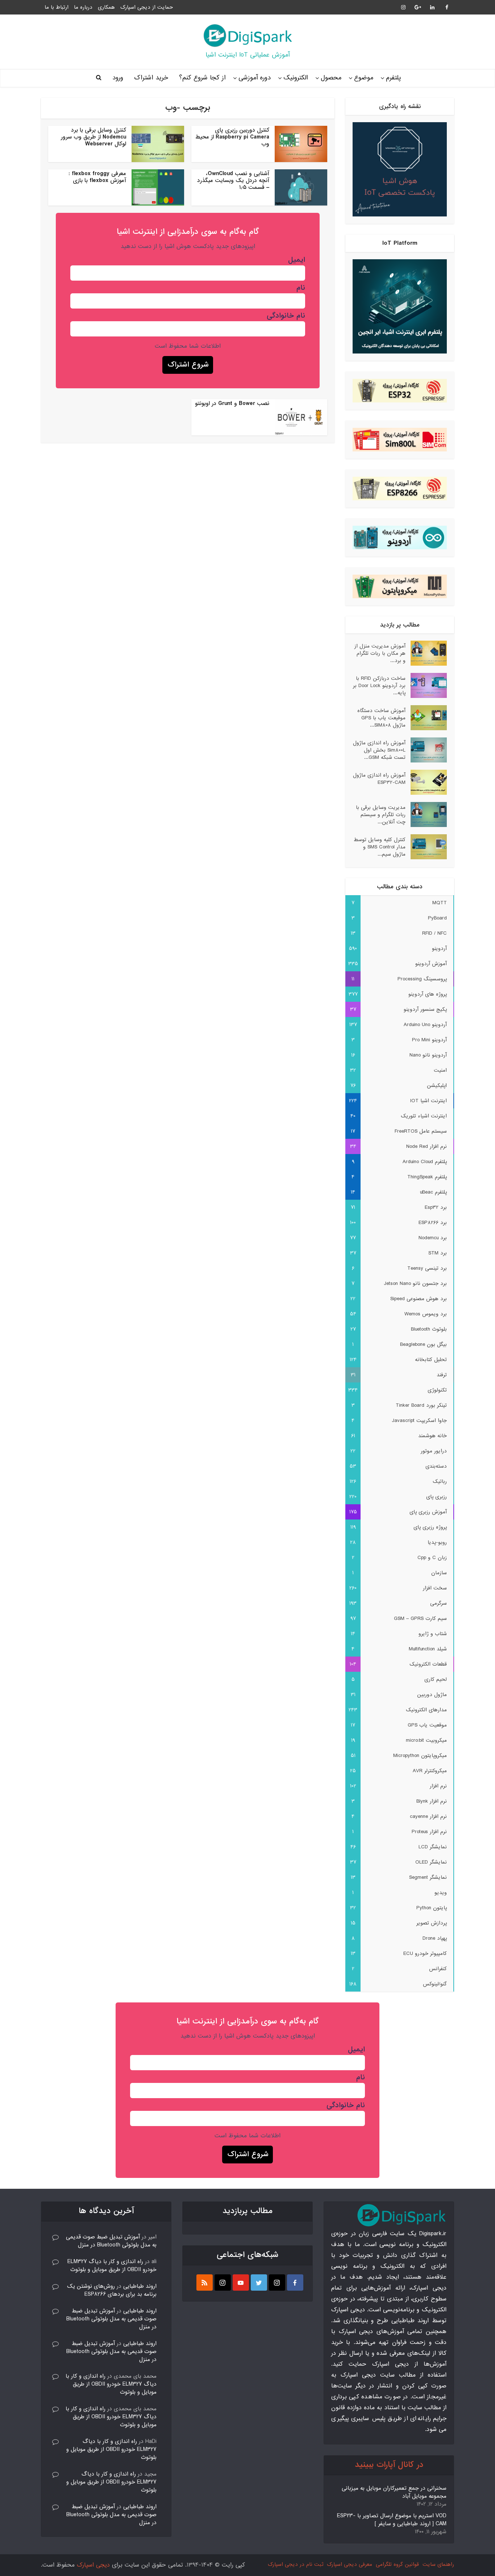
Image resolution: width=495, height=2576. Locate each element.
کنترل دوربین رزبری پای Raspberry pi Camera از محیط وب (232, 137)
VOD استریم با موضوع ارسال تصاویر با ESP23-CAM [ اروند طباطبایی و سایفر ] (392, 2520)
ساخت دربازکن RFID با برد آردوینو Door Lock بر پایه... (379, 685)
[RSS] (205, 2283)
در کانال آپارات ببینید (389, 2465)
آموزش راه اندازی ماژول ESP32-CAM (379, 779)
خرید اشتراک (151, 78)
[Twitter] (259, 2283)
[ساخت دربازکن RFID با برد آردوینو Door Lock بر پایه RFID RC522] (426, 685)
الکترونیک (296, 78)
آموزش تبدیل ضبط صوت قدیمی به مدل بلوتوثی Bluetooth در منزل (111, 2241)
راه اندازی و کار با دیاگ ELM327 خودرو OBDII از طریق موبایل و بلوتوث (112, 2266)
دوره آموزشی (255, 78)
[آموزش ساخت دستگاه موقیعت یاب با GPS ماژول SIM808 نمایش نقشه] (426, 718)
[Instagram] (277, 2283)
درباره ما (83, 7)
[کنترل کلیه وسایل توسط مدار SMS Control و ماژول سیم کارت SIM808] (426, 847)
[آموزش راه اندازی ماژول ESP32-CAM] (426, 782)
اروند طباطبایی (140, 2286)
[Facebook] (295, 2283)
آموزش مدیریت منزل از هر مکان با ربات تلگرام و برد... (380, 653)
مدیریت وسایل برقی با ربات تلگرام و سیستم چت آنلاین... (381, 814)
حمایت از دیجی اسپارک (147, 7)
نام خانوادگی (286, 316)
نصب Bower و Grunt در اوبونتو (232, 404)
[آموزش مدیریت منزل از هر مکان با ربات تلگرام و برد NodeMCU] (426, 653)
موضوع (364, 78)
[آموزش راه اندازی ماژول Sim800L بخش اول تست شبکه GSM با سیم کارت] (426, 750)
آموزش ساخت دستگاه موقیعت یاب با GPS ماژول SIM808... (381, 718)
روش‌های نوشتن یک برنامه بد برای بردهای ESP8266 (112, 2290)
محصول (331, 78)
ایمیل (297, 260)
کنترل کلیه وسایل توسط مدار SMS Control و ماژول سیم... (380, 847)
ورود (118, 78)
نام (301, 288)
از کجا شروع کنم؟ (202, 78)
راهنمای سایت (438, 2564)
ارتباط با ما (57, 7)
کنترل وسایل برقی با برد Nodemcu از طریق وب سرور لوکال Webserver (93, 137)
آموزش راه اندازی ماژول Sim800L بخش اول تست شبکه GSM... (379, 750)
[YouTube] (241, 2283)
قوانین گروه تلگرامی (397, 2564)
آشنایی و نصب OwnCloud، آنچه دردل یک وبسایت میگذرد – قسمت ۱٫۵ (233, 181)
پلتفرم (393, 78)
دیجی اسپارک (93, 2565)
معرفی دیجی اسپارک (350, 2564)
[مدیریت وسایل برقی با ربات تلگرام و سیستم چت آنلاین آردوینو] (426, 814)
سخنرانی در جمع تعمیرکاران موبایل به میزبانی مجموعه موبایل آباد (394, 2492)
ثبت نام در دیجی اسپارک (296, 2564)
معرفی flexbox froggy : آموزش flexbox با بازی (97, 177)
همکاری (106, 7)
